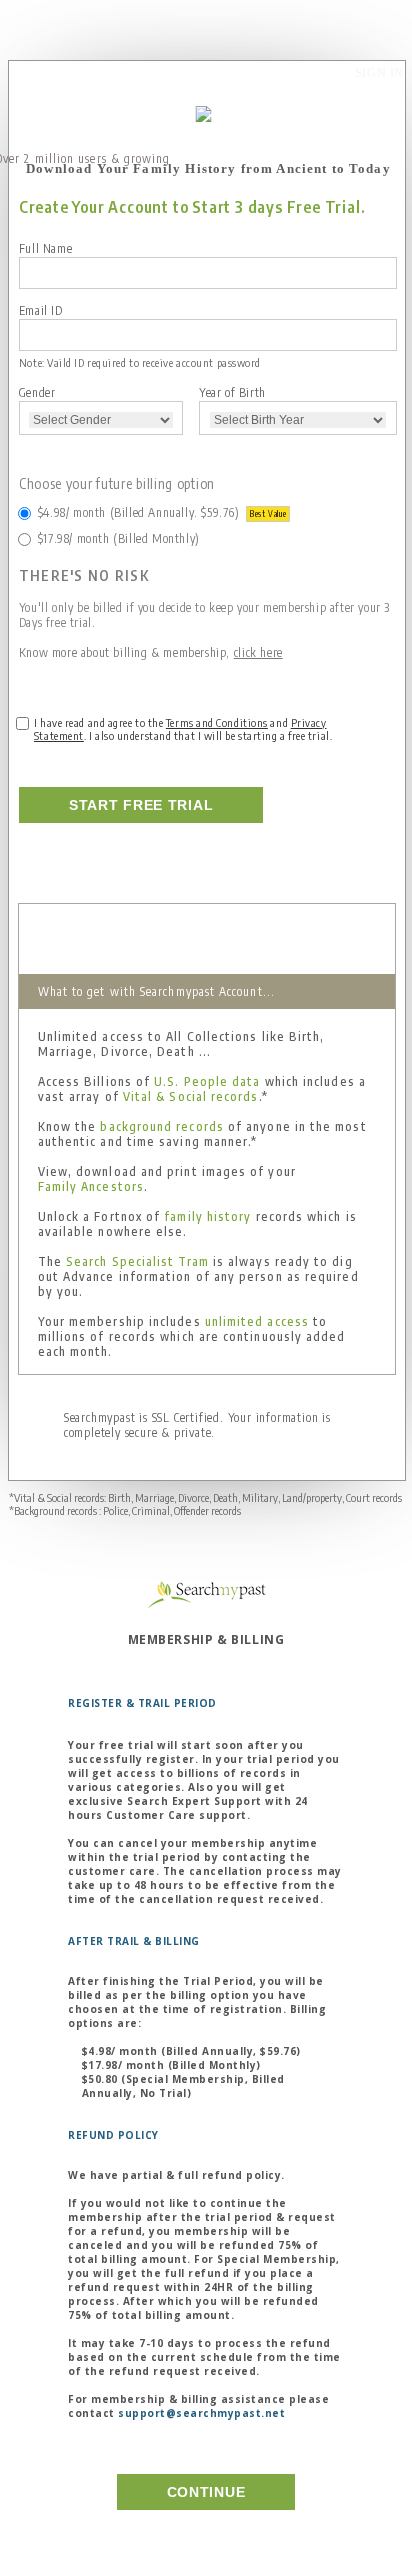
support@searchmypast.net (201, 2413)
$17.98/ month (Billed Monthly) (119, 538)
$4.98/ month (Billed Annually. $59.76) (162, 512)
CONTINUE (206, 2492)
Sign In (379, 73)
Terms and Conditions (217, 722)
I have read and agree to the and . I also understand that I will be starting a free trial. (183, 729)
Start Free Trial (141, 805)
